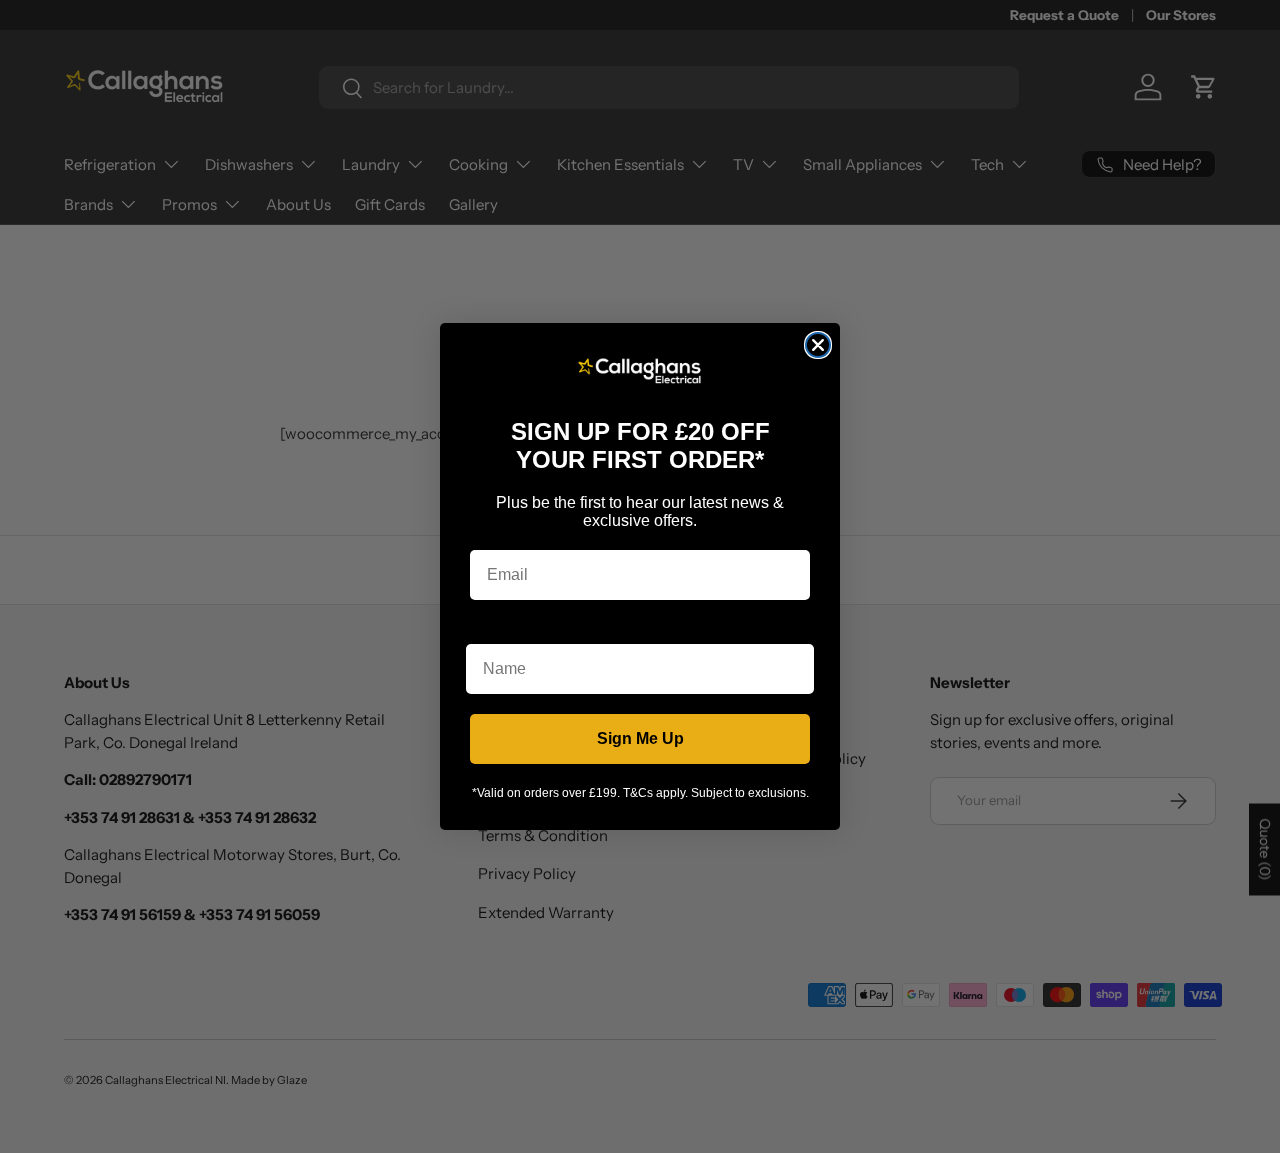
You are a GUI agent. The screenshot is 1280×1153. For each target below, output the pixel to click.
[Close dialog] (818, 345)
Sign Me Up (640, 738)
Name (488, 628)
